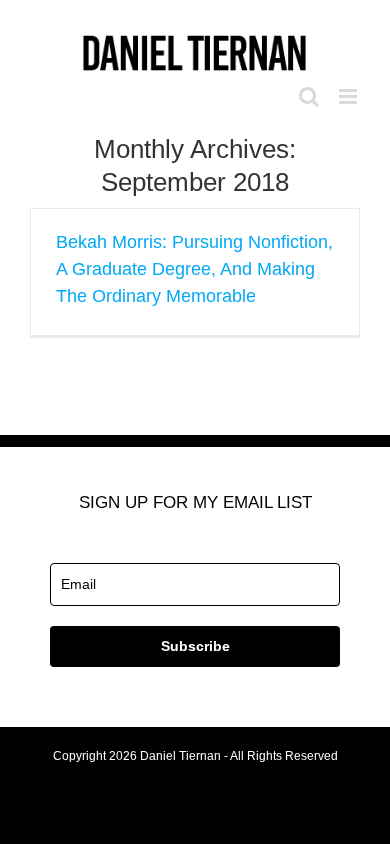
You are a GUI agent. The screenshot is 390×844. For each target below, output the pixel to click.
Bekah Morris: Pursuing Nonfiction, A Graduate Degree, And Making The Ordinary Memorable (194, 269)
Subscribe (195, 646)
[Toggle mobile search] (309, 96)
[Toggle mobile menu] (349, 96)
